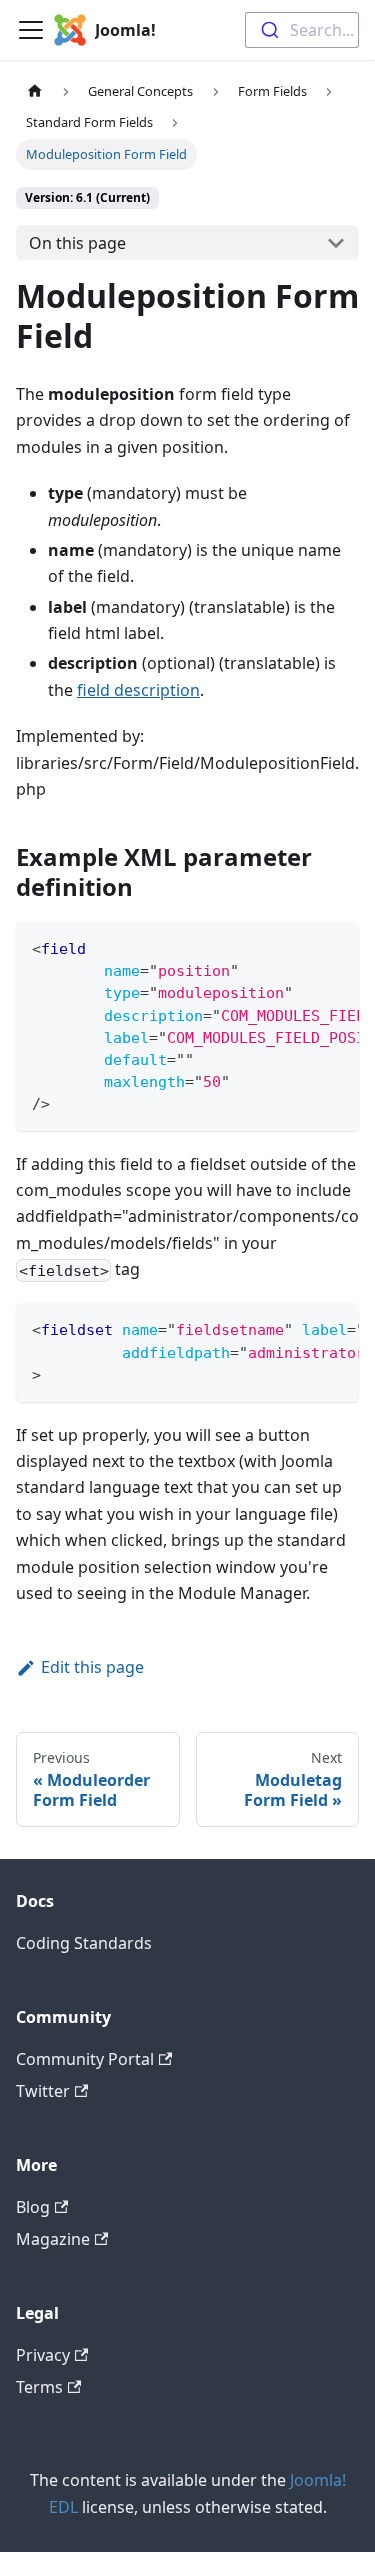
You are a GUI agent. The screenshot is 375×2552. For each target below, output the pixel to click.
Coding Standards (84, 1943)
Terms (39, 2387)
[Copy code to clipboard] (334, 947)
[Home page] (35, 91)
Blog (33, 2207)
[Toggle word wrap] (298, 947)
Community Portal (85, 2059)
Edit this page (92, 1667)
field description (138, 690)
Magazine (53, 2239)
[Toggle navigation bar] (31, 30)
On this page (77, 243)
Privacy (43, 2355)
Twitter (43, 2091)
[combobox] (302, 30)
